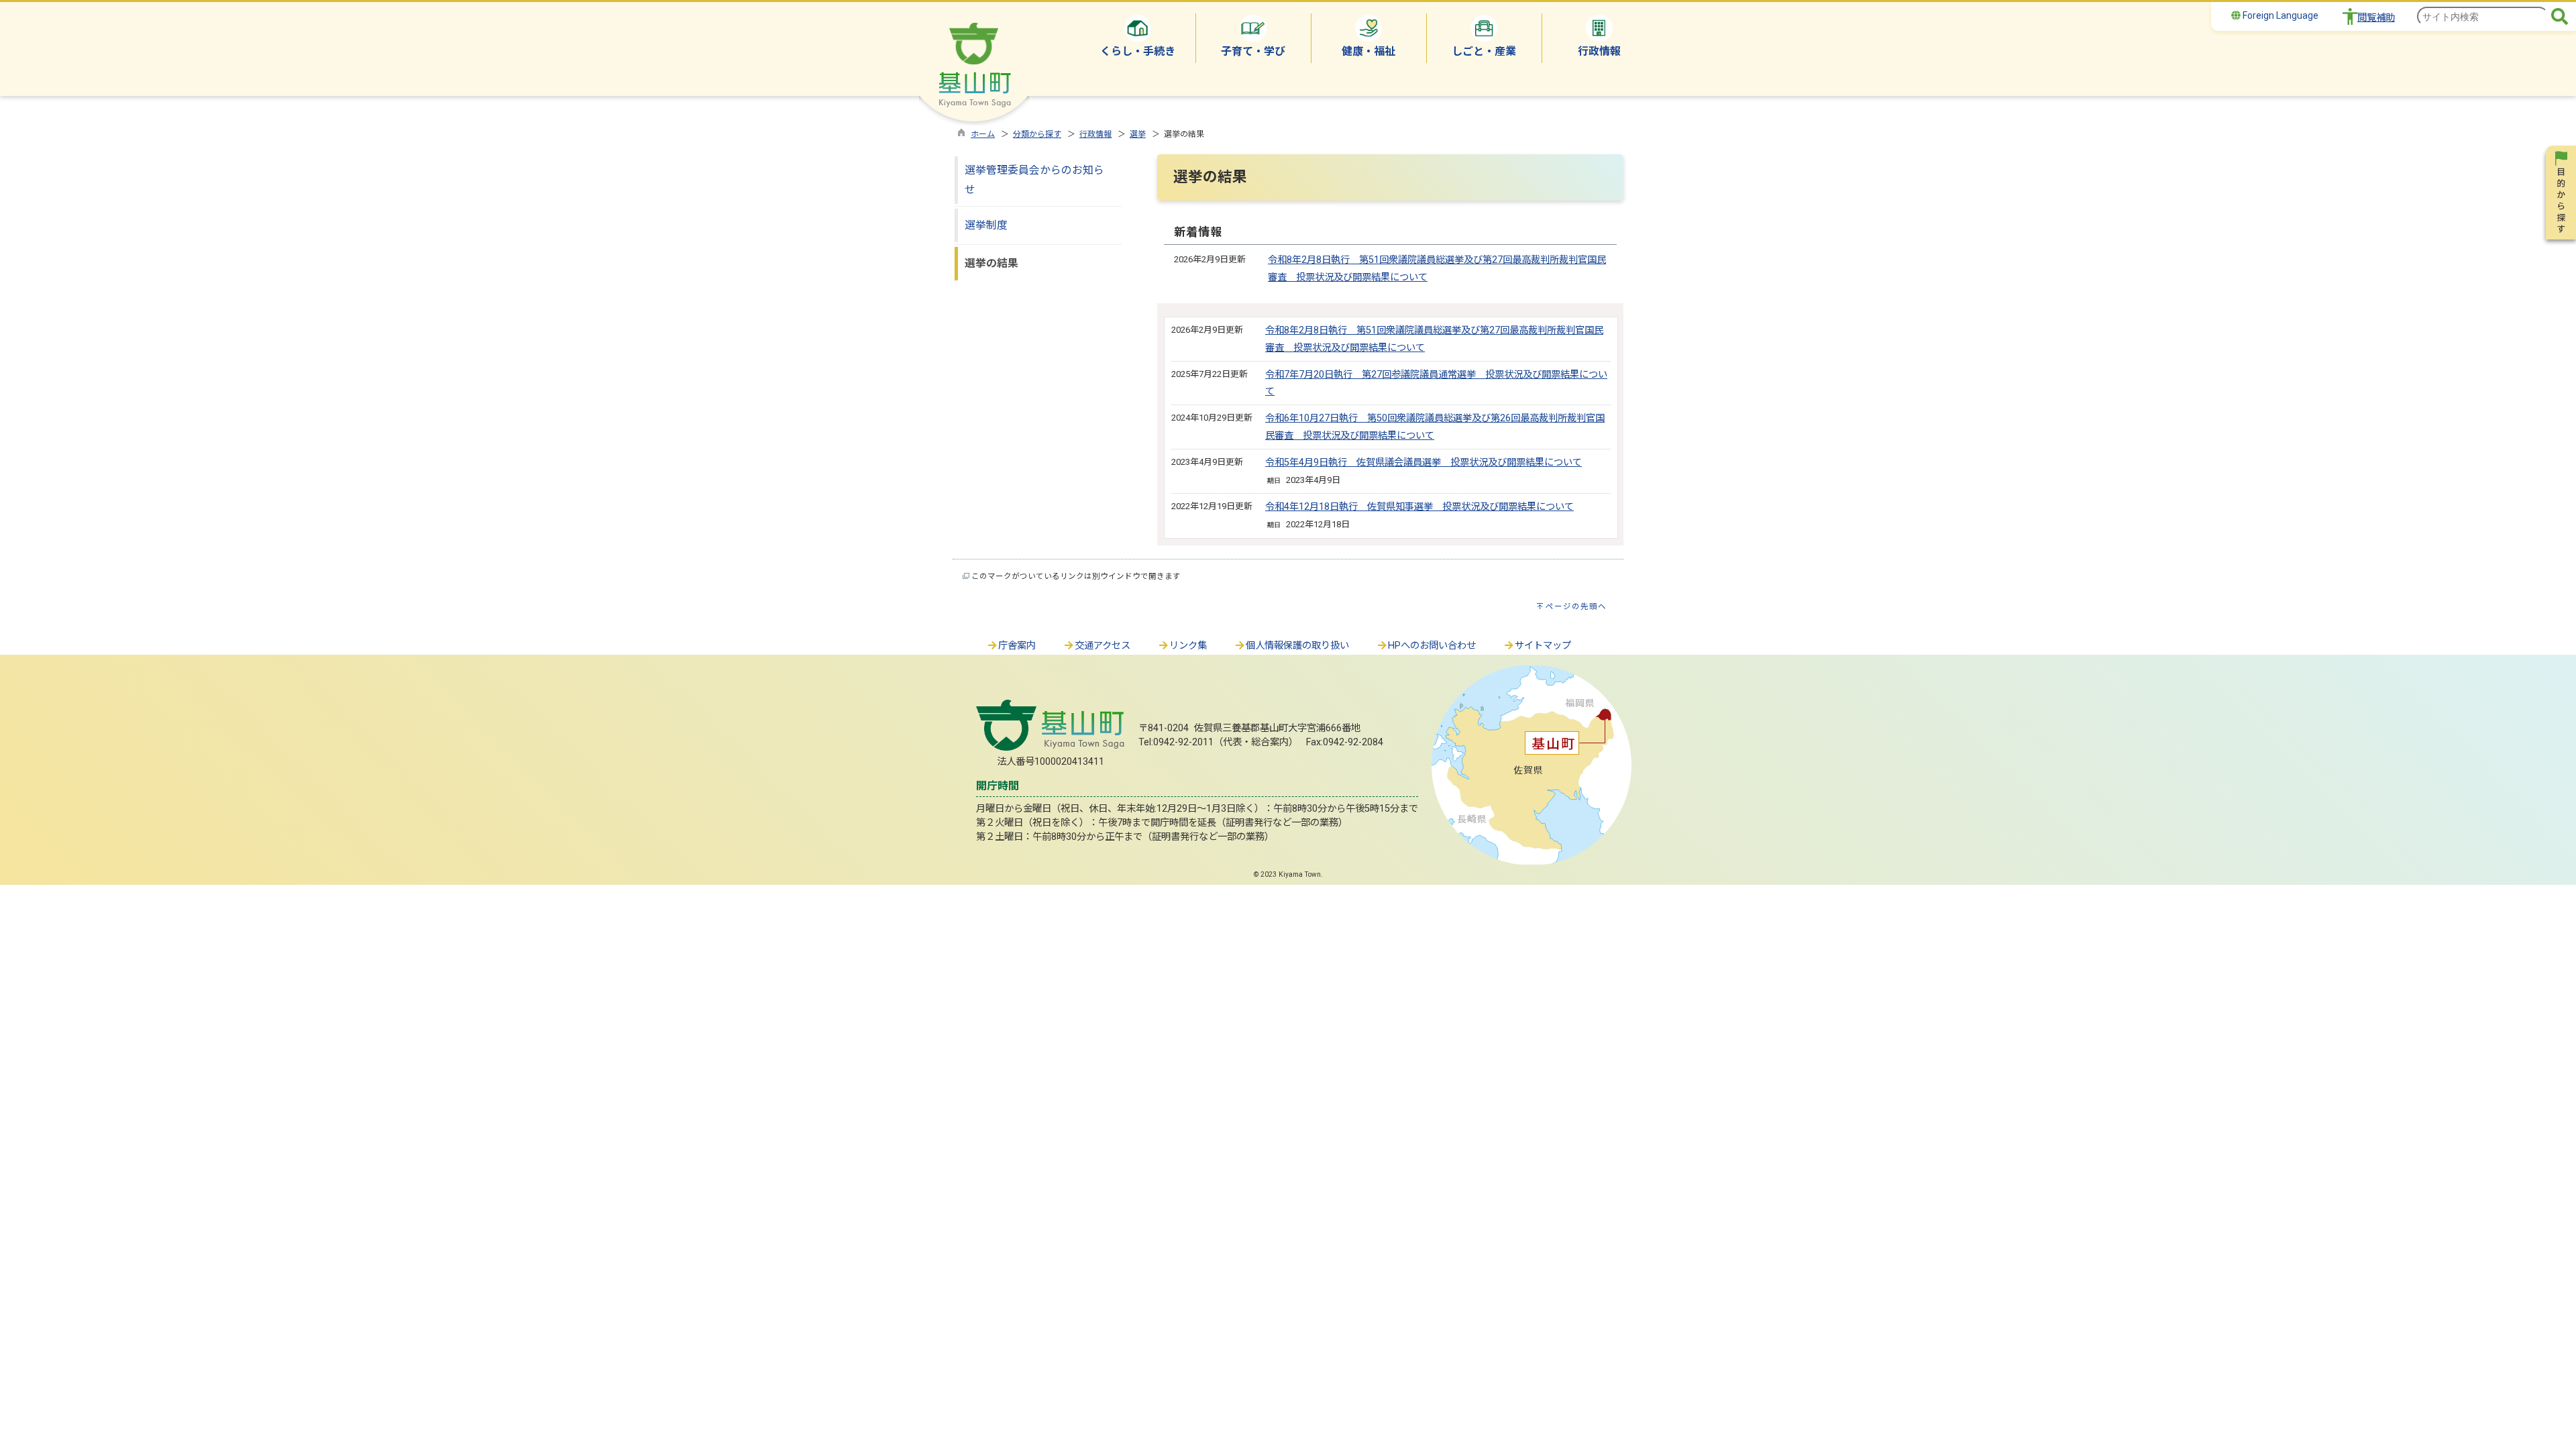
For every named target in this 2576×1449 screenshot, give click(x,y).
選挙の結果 (991, 263)
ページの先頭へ (1576, 606)
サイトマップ (1543, 646)
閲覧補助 (2376, 18)
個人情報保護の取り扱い (1297, 646)
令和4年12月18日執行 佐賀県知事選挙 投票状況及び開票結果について (1419, 507)
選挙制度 (986, 225)
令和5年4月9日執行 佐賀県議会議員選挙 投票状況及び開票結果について (1424, 463)
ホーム (983, 134)
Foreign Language (2279, 15)
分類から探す (1037, 134)
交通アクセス (1103, 646)
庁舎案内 (1017, 646)
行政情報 (1095, 134)
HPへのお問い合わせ (1432, 646)
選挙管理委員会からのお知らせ (1034, 180)
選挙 (1138, 134)
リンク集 (1188, 646)
